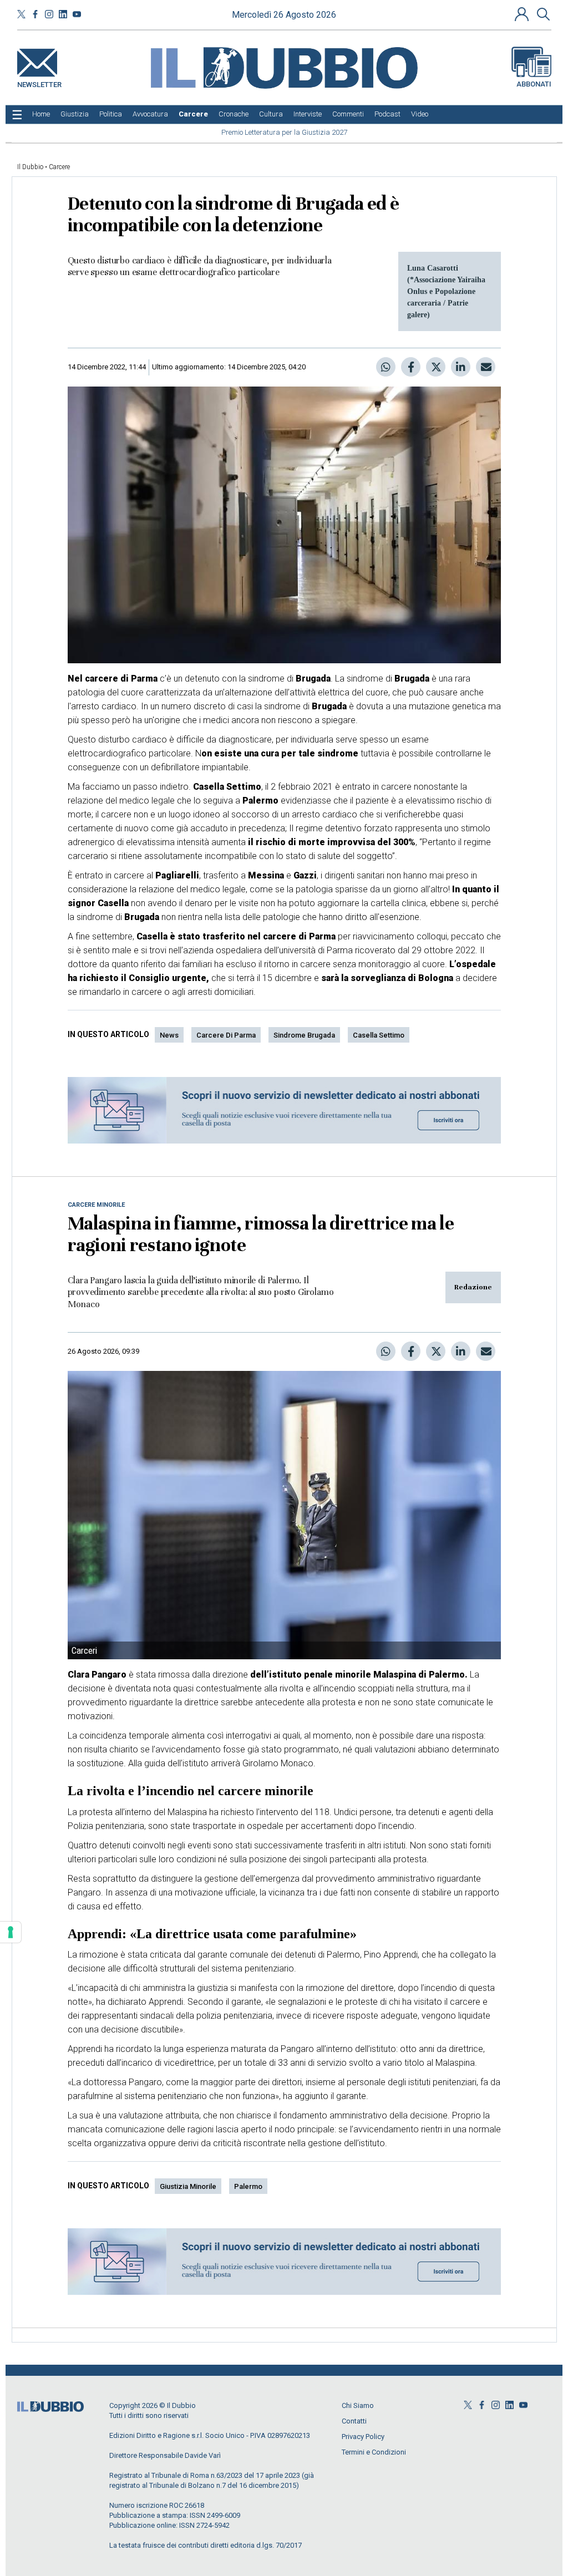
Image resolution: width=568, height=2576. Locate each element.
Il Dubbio (30, 167)
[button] (523, 14)
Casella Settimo (379, 1035)
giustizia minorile (188, 2186)
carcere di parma (226, 1035)
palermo (248, 2186)
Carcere (59, 167)
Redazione (473, 1287)
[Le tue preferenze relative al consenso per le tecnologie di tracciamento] (11, 1932)
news (169, 1035)
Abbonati (534, 84)
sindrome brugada (304, 1035)
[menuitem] (41, 114)
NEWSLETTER (39, 82)
